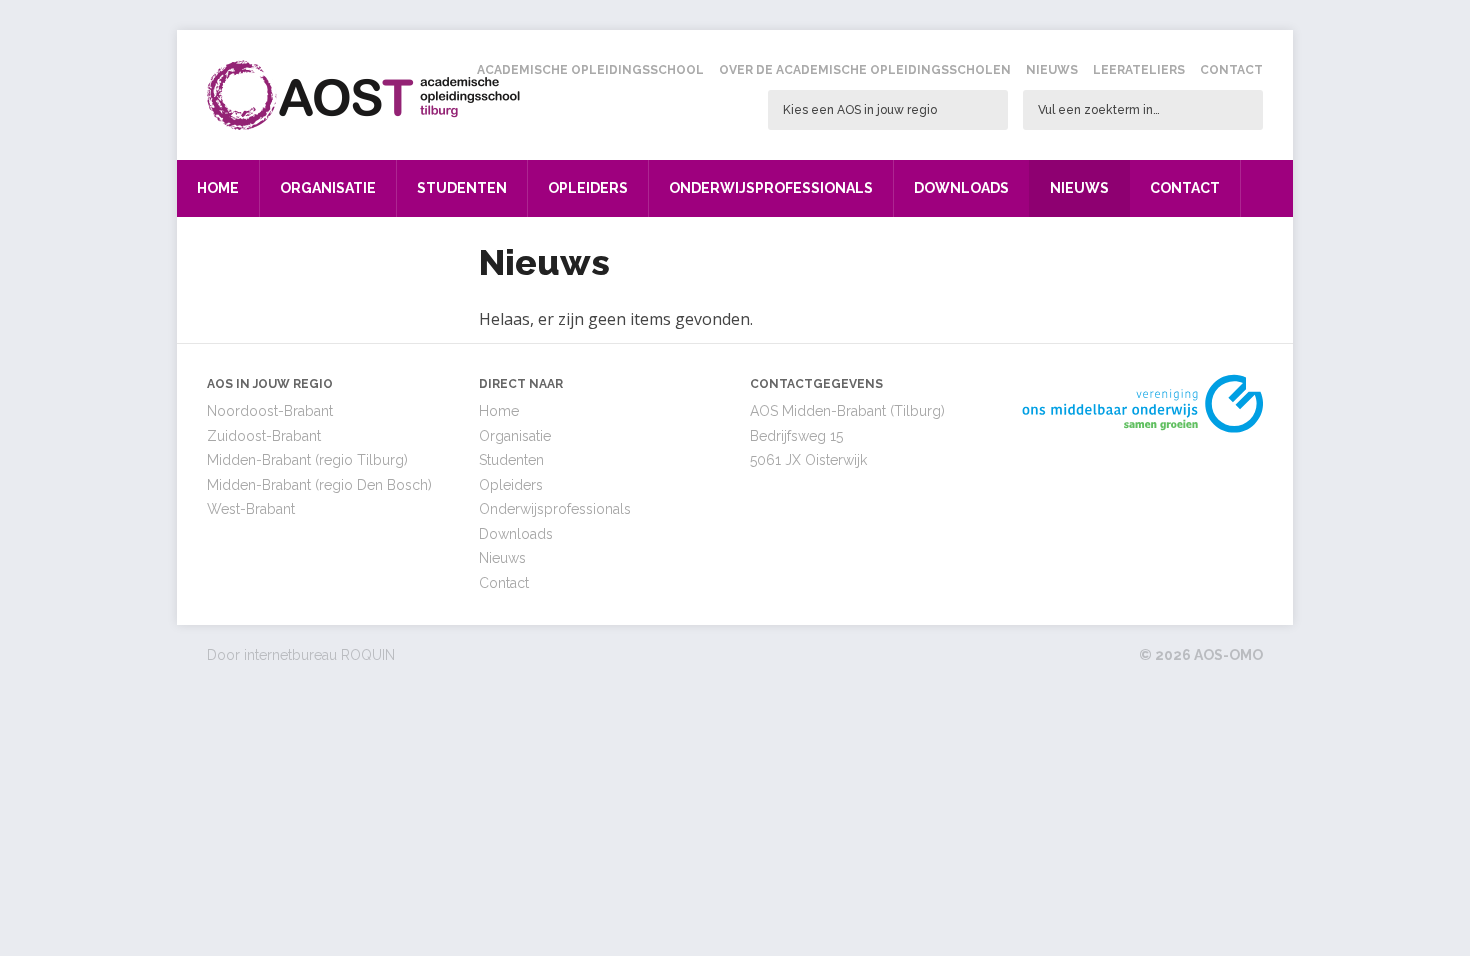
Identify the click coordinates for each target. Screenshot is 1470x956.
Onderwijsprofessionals (771, 188)
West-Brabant (251, 509)
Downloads (961, 188)
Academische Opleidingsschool (590, 70)
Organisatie (328, 188)
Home (218, 188)
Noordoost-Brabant (270, 411)
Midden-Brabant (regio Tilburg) (307, 460)
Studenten (462, 188)
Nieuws (1052, 70)
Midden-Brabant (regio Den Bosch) (319, 485)
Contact (1231, 70)
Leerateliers (1139, 70)
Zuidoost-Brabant (264, 436)
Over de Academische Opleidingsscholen (865, 70)
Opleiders (588, 188)
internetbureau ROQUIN (319, 655)
